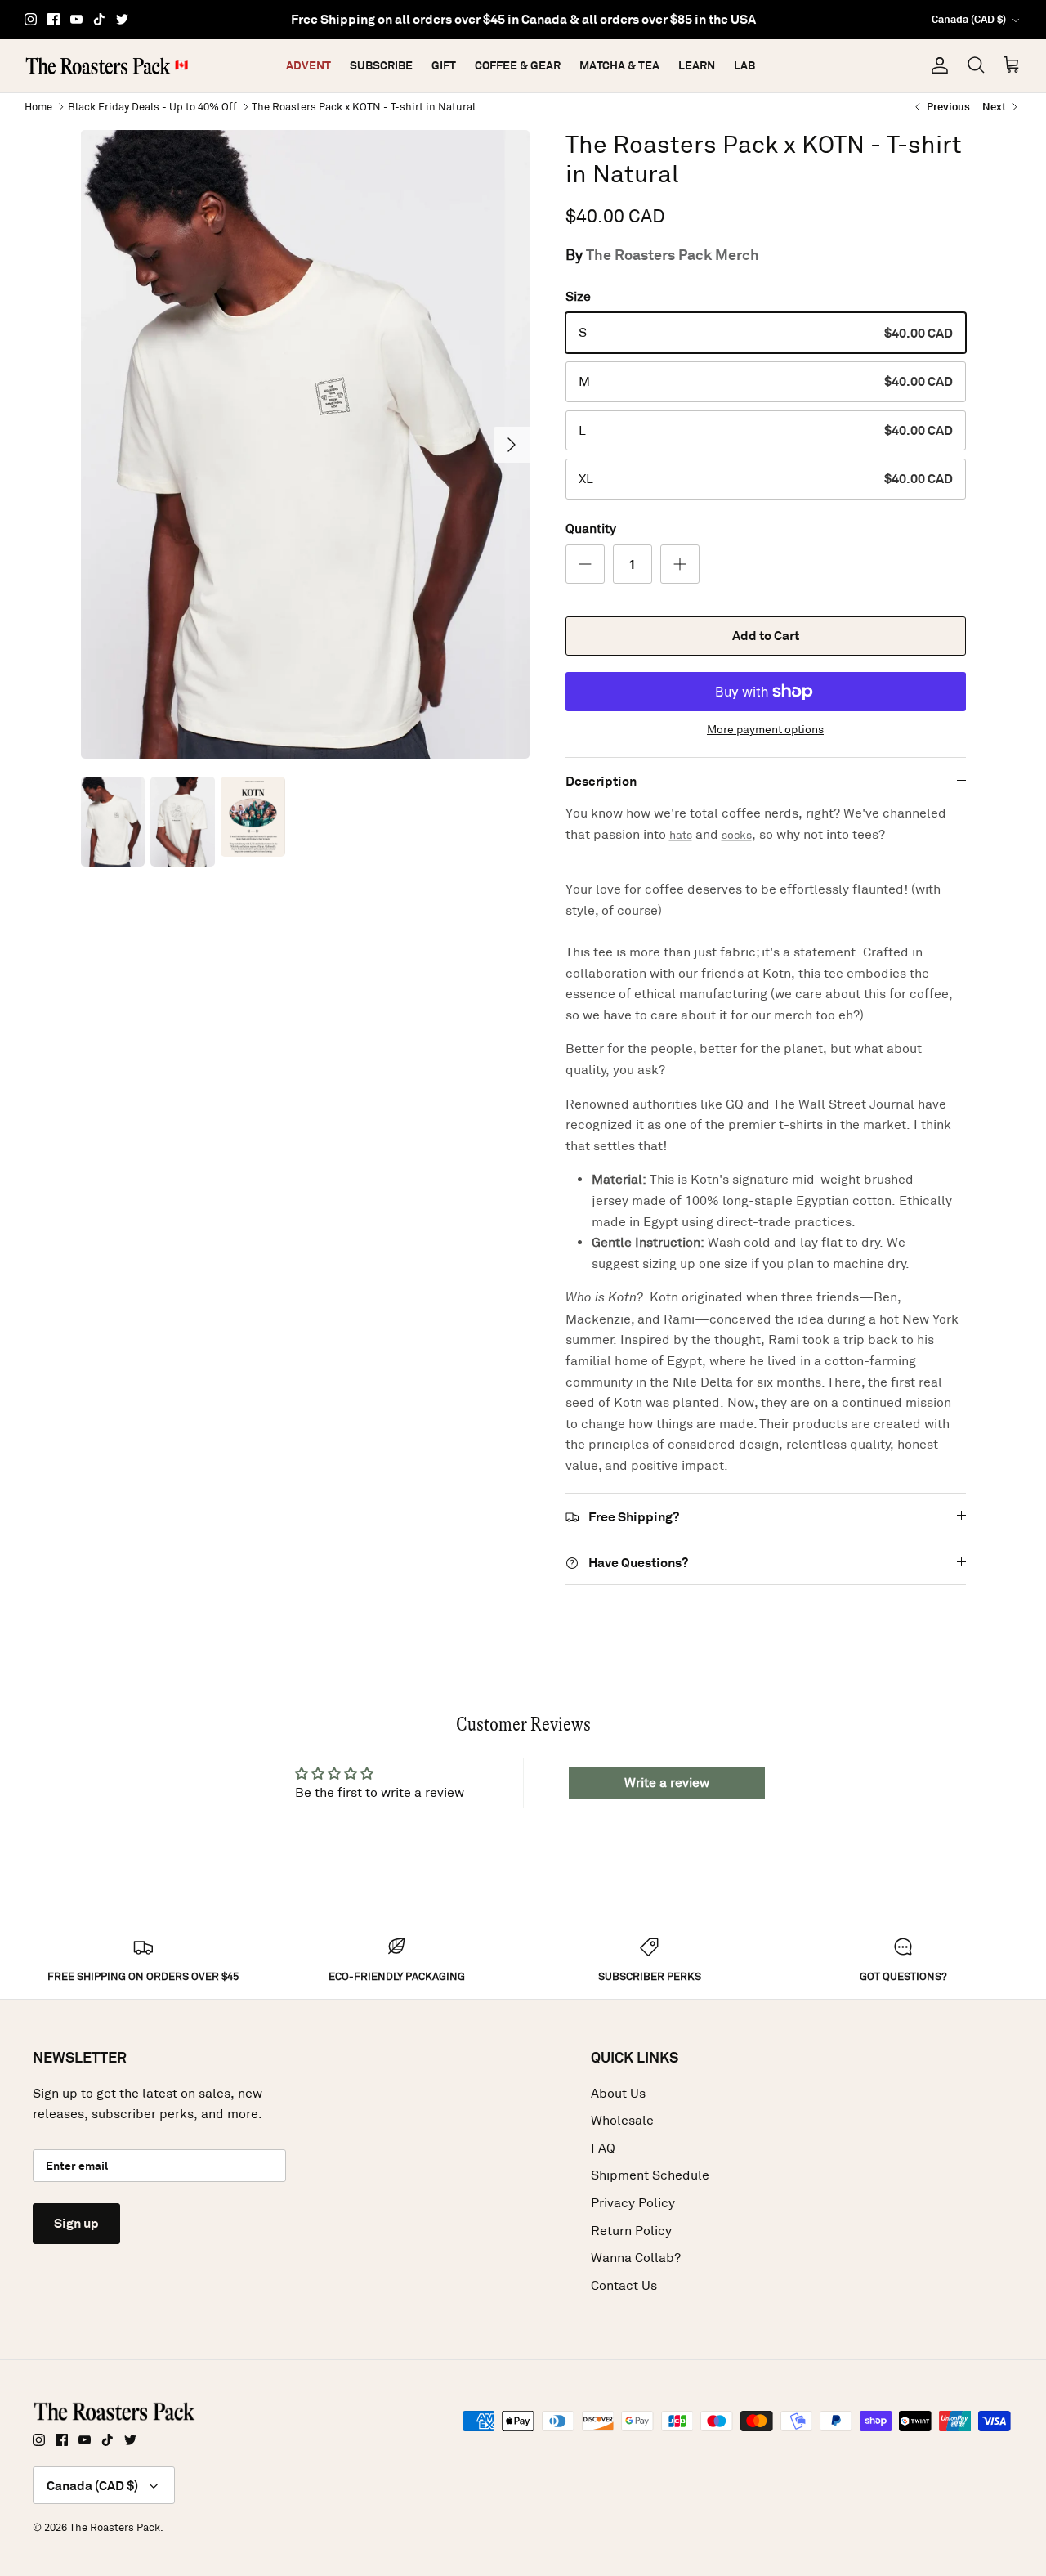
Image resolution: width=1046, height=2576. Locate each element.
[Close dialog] (719, 1042)
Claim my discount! (523, 1481)
